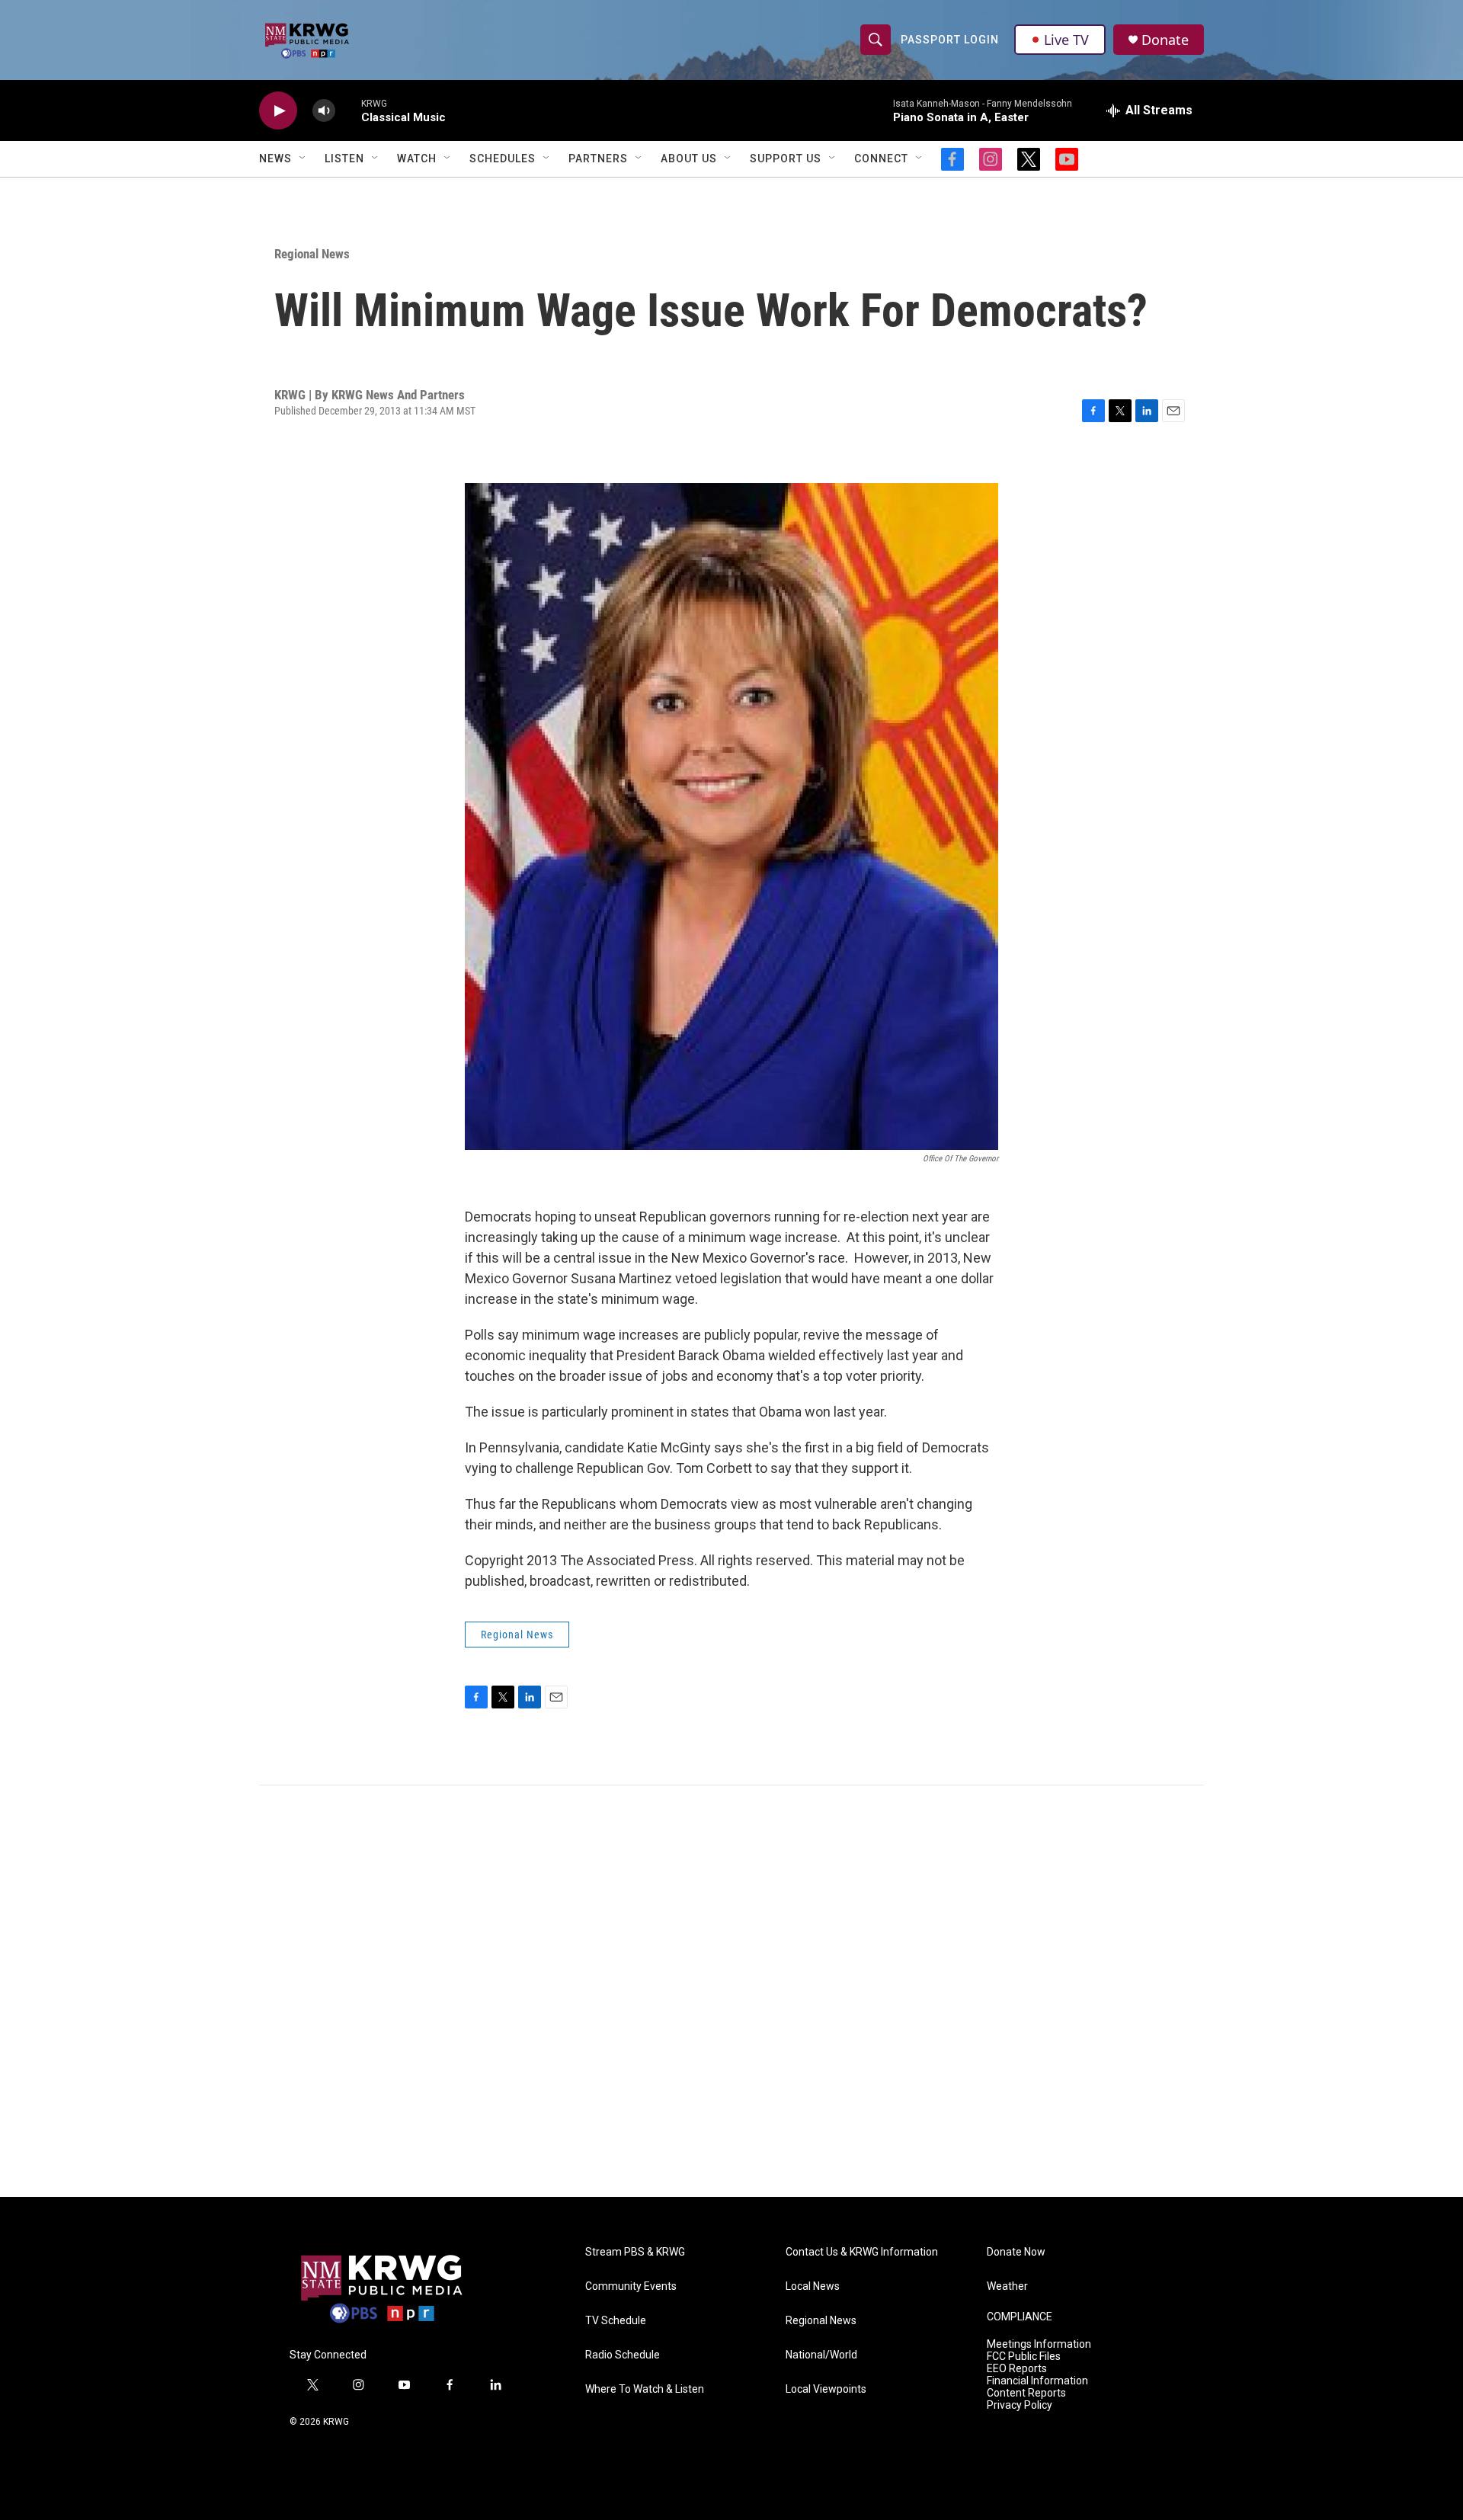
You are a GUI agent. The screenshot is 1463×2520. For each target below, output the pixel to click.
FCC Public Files (1024, 2357)
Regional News (312, 254)
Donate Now (1016, 2252)
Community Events (631, 2286)
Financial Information (1037, 2381)
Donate (1165, 40)
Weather (1007, 2286)
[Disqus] (731, 1991)
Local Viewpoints (826, 2389)
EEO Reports (1017, 2369)
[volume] (324, 111)
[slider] (348, 110)
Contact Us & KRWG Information (862, 2252)
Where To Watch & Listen (645, 2389)
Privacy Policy (1020, 2405)
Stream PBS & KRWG (635, 2252)
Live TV (1066, 40)
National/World (821, 2355)
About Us (689, 159)
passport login (950, 40)
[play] (278, 111)
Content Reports (1026, 2393)
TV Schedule (616, 2321)
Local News (813, 2286)
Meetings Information (1039, 2344)
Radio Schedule (623, 2355)
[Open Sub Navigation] (303, 159)
